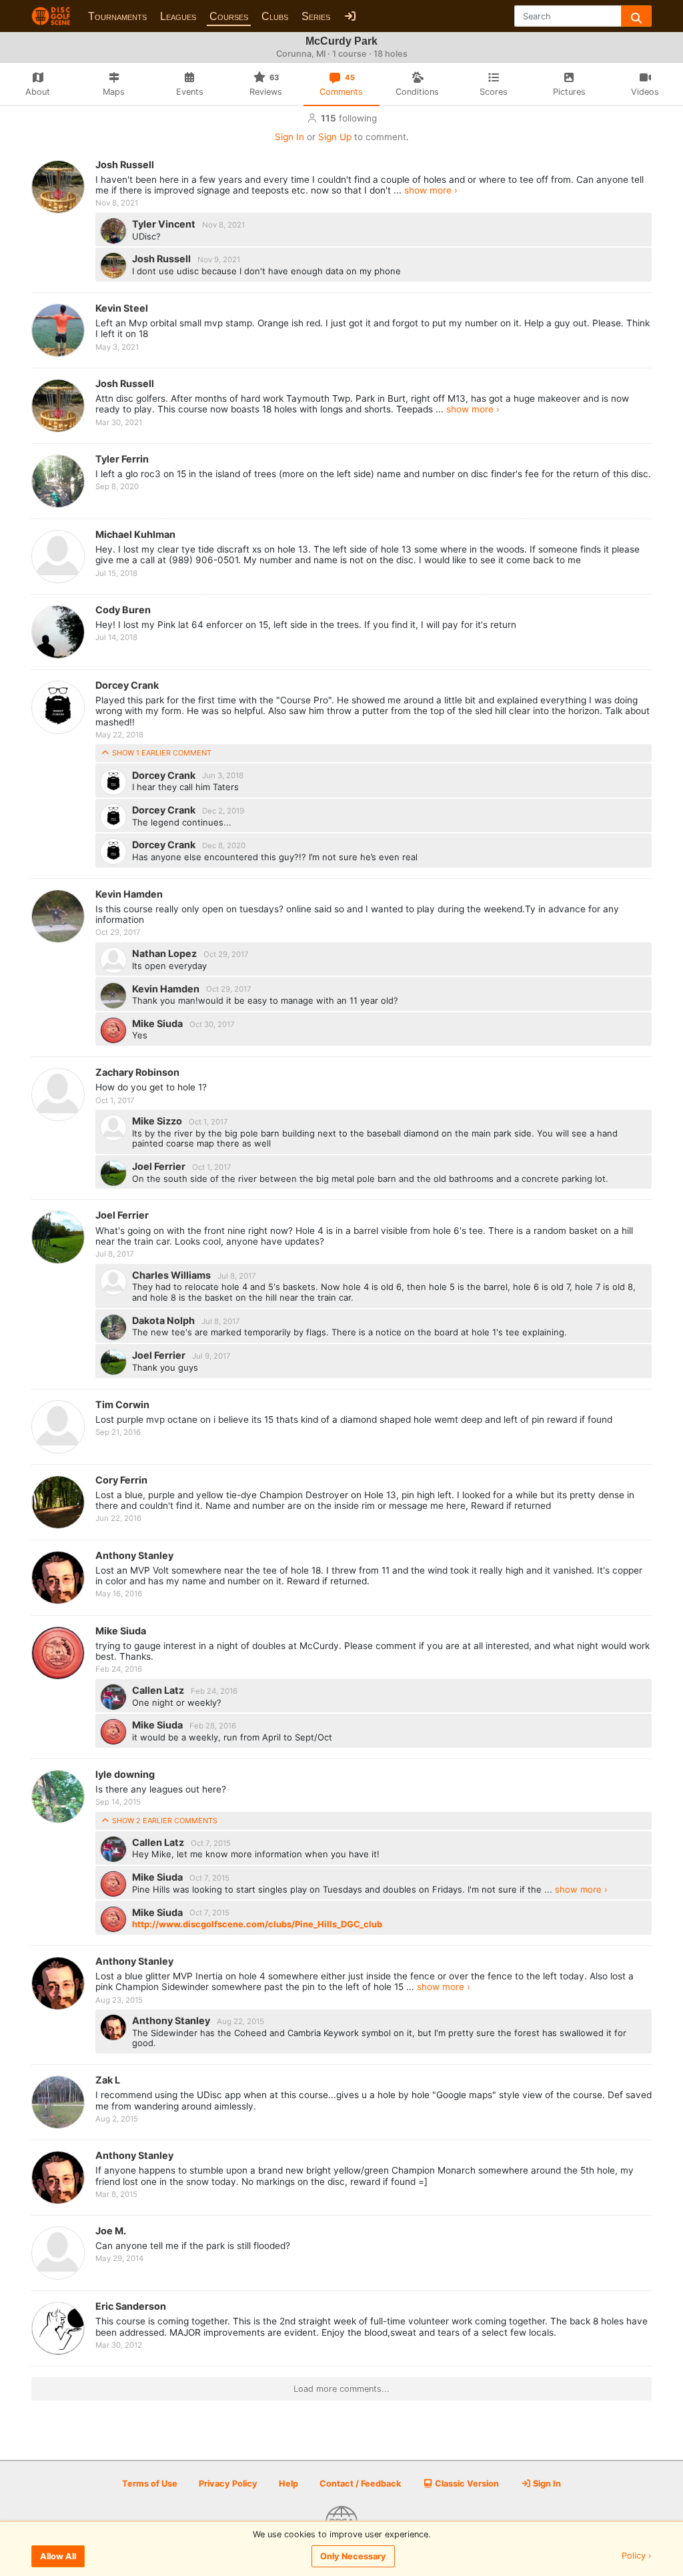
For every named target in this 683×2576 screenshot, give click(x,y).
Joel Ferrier (160, 1166)
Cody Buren (123, 610)
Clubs (275, 16)
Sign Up (335, 137)
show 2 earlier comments (164, 1821)
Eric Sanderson (131, 2306)
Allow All (58, 2556)
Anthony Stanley (134, 1555)
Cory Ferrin (121, 1480)
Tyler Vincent (165, 224)
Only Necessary (353, 2556)
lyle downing (125, 1774)
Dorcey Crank (127, 685)
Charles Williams (172, 1275)
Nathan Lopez (165, 953)
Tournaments (117, 16)
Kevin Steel (122, 308)
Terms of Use (150, 2484)
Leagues (178, 16)
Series (316, 16)
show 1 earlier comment (161, 753)
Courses (229, 16)
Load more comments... (341, 2389)
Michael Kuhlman (135, 534)
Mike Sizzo (158, 1121)
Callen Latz (159, 1690)
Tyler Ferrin (122, 459)
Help (288, 2484)
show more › (431, 190)
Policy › (637, 2556)
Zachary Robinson (137, 1072)
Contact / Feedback (360, 2484)
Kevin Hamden (129, 894)
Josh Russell (125, 165)
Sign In (289, 137)
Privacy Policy (228, 2484)
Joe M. (111, 2231)
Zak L (108, 2080)
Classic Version (466, 2484)
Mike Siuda (158, 1023)
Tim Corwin (122, 1404)
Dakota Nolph (164, 1320)
